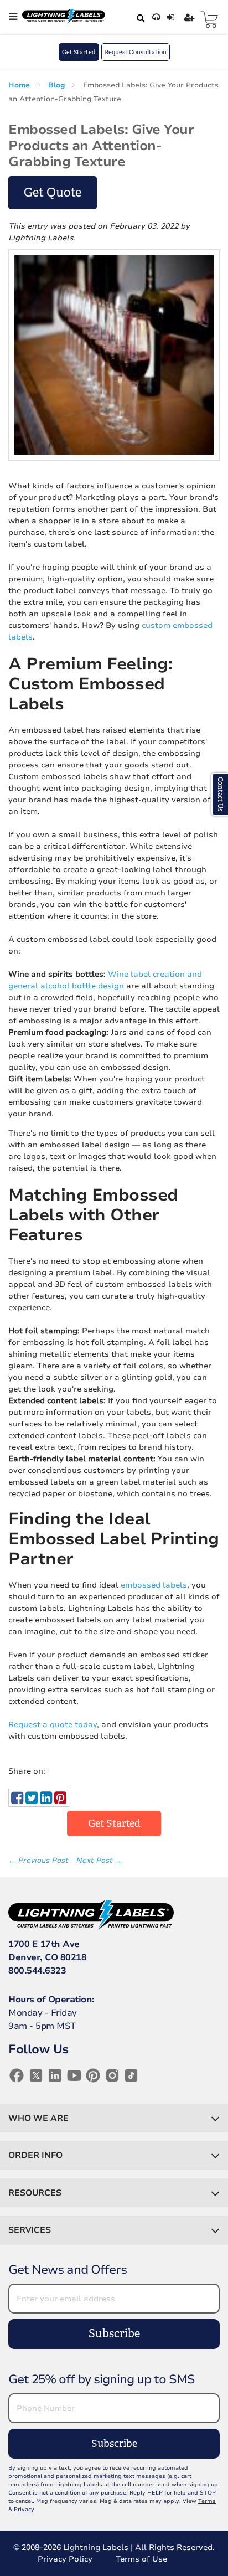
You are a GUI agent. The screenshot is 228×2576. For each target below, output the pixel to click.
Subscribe (114, 2334)
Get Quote (53, 192)
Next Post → (99, 1861)
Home (20, 85)
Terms (207, 2501)
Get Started (79, 52)
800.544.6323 (37, 1971)
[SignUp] (191, 18)
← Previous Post (39, 1861)
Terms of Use (141, 2559)
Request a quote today (53, 1725)
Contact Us (220, 794)
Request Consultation (136, 52)
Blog (58, 85)
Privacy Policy (65, 2559)
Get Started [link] (114, 1823)
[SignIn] (172, 18)
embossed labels (154, 1585)
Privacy (24, 2510)
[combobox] (139, 18)
